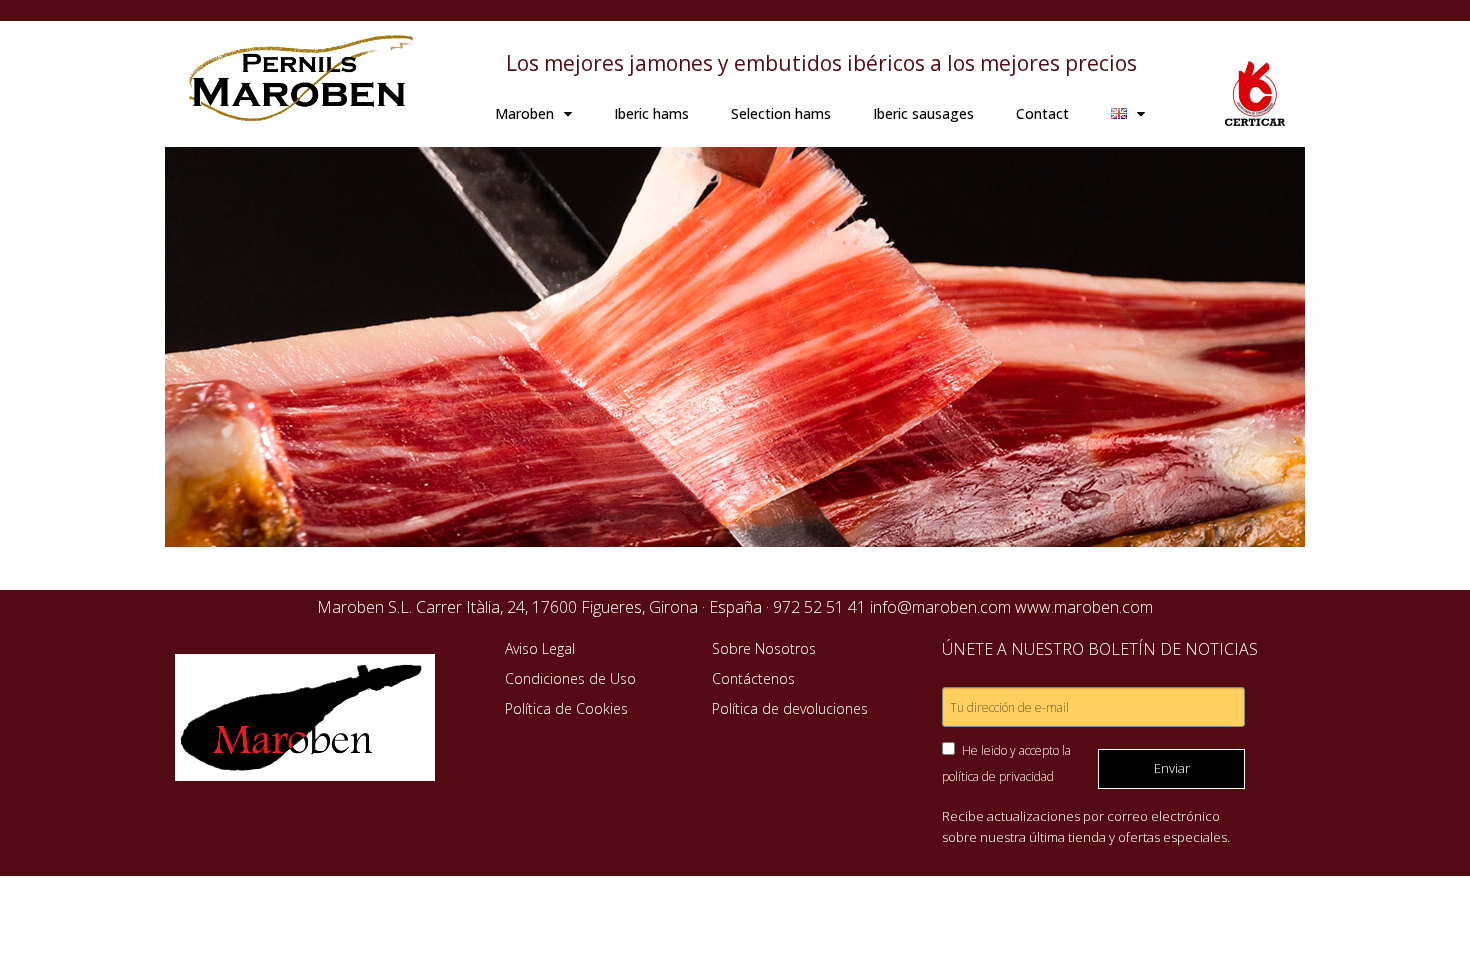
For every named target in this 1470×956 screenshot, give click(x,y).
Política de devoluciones (790, 708)
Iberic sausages (923, 113)
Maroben (524, 113)
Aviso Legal (540, 648)
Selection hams (781, 113)
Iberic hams (651, 113)
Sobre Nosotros (764, 648)
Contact (1042, 113)
